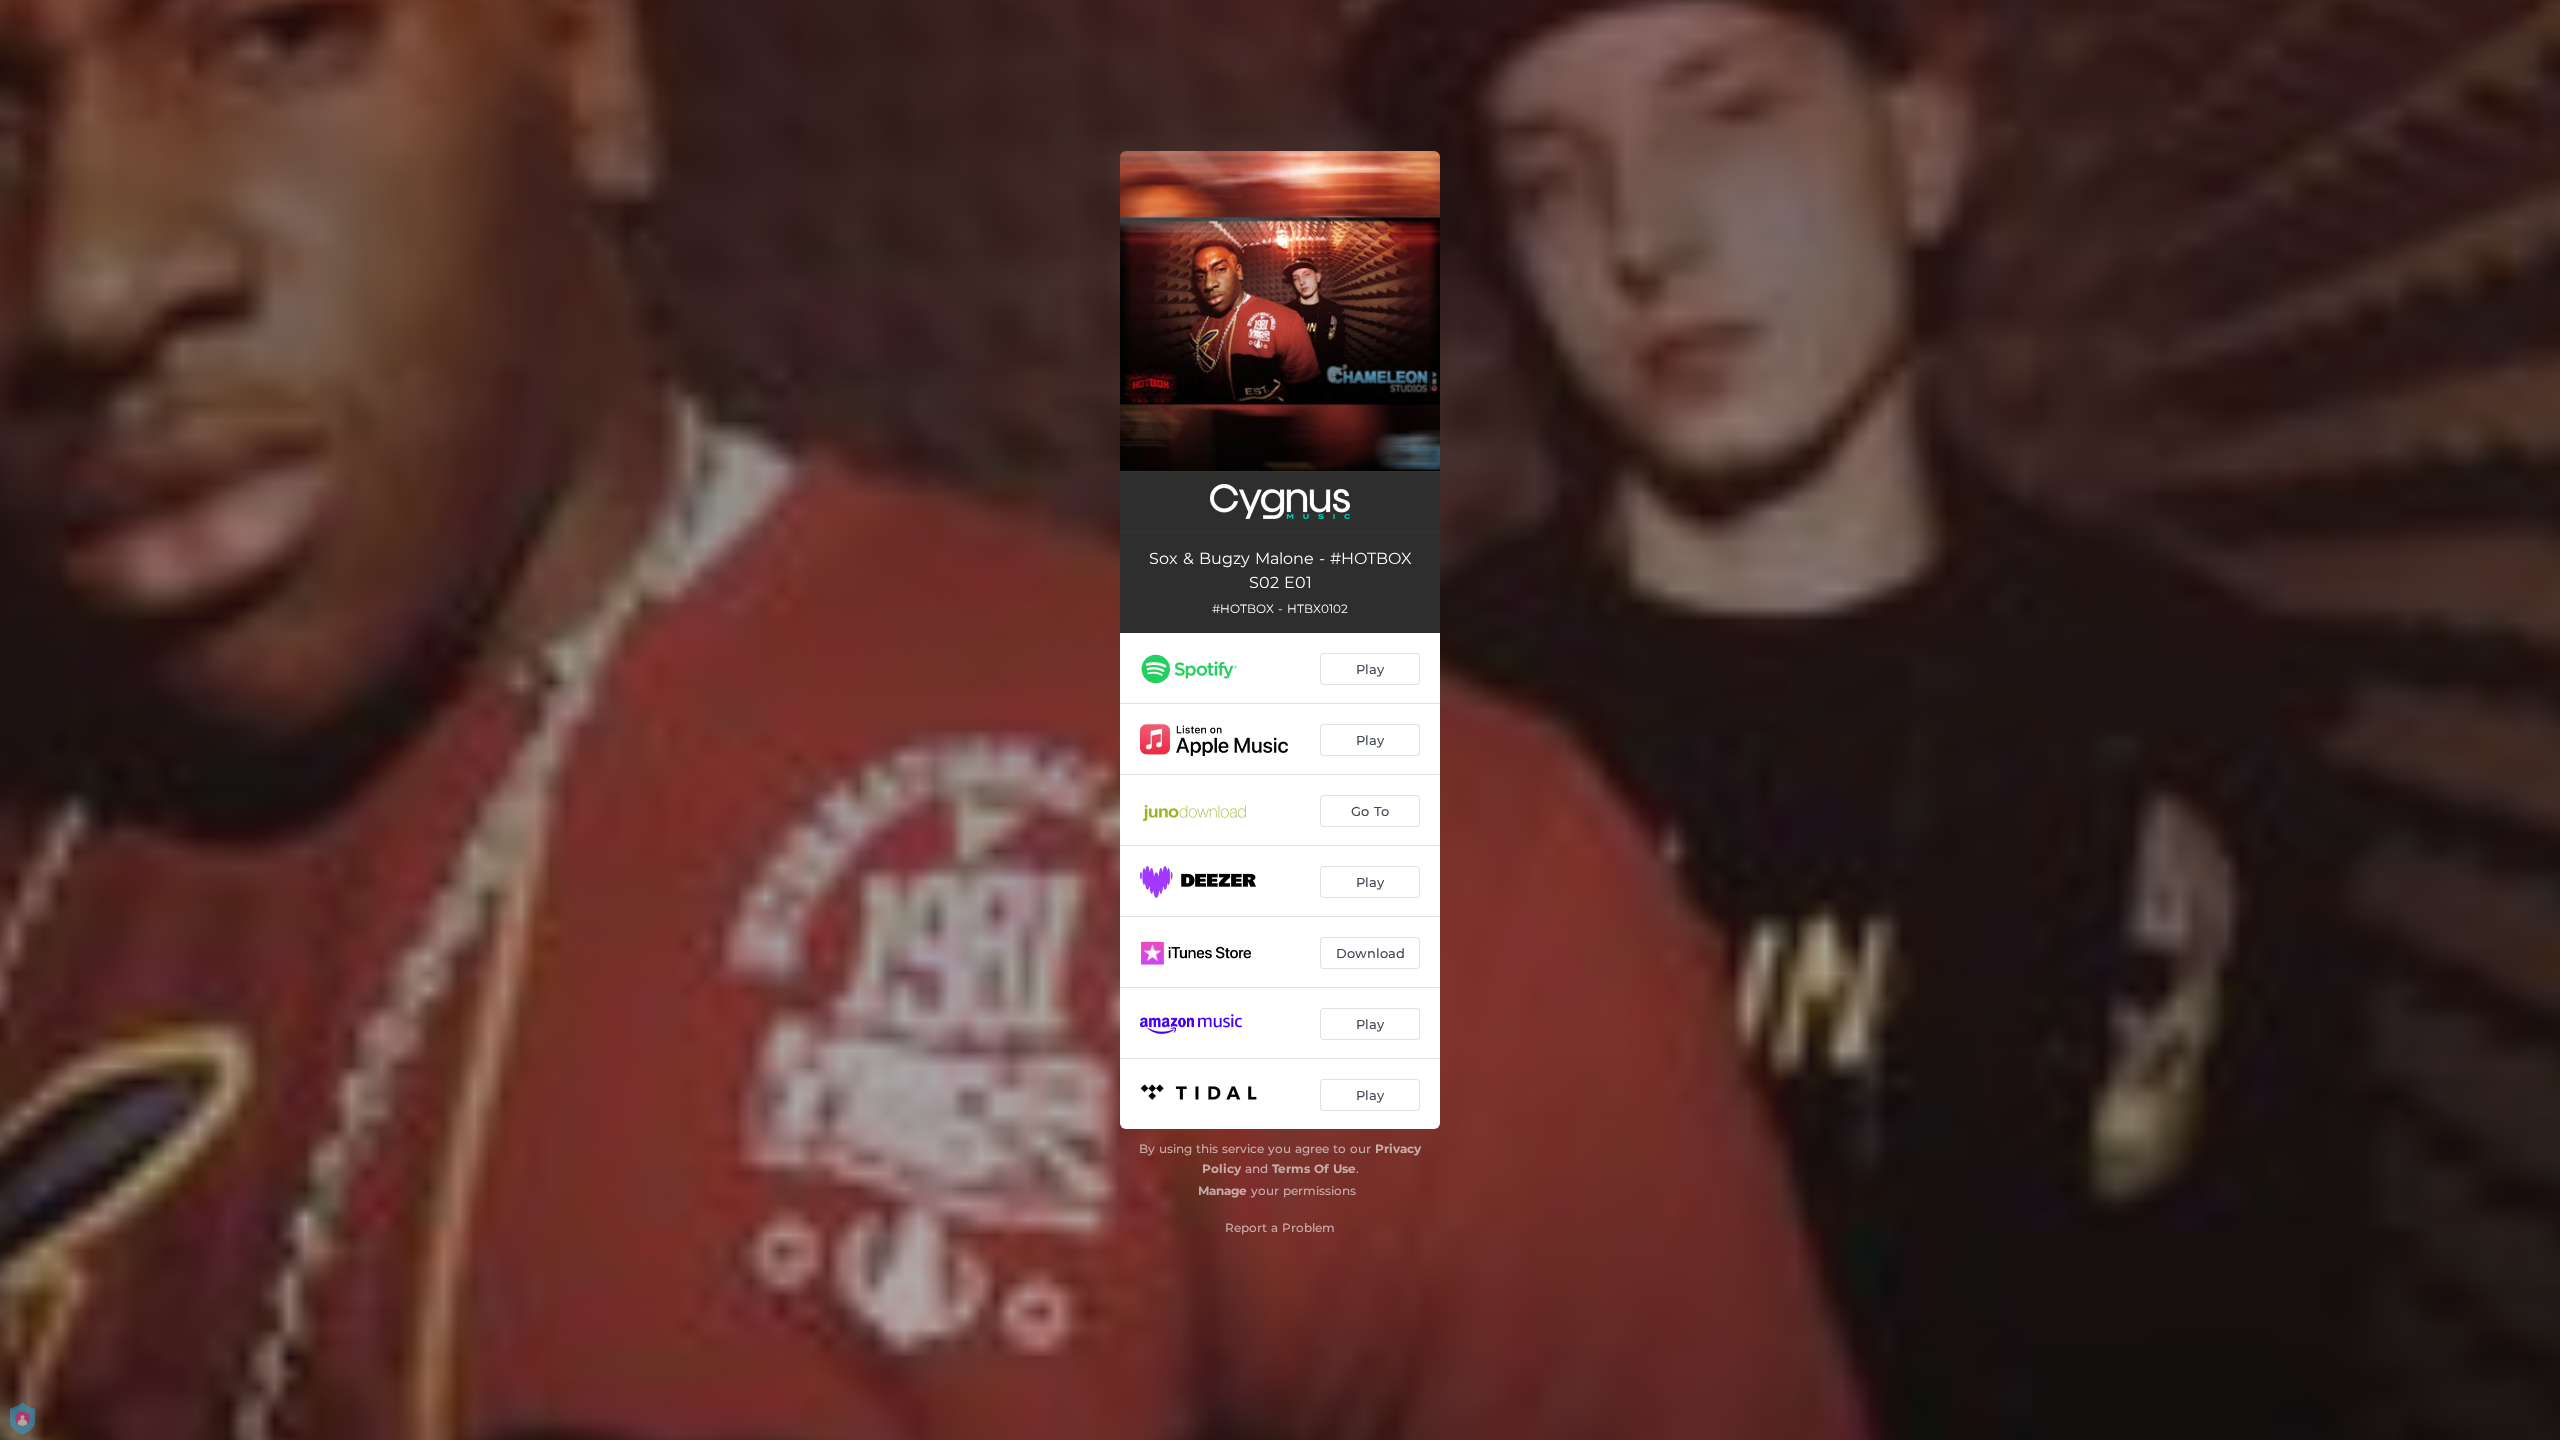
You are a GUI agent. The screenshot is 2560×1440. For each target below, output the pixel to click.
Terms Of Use (1314, 1168)
